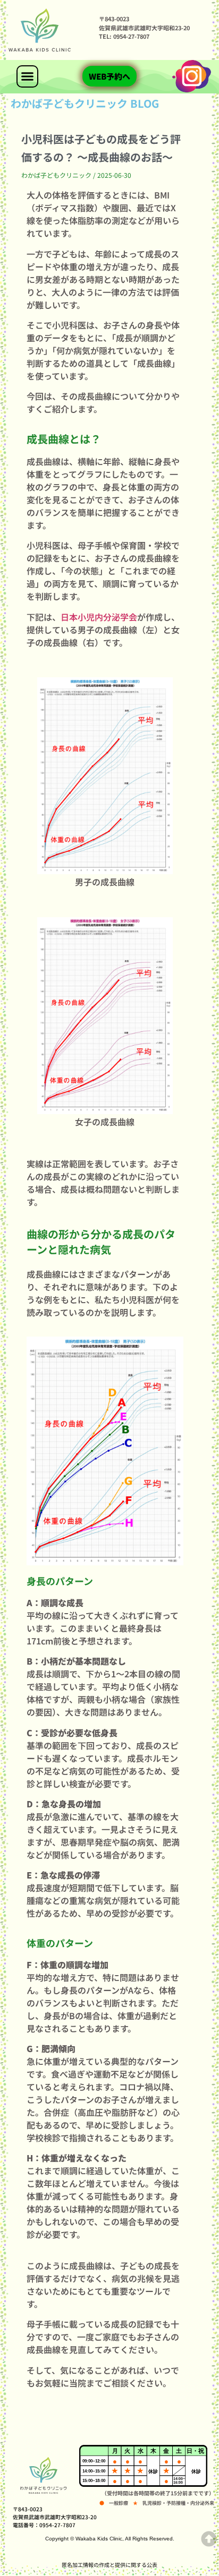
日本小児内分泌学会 (99, 617)
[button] (28, 76)
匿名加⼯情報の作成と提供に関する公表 (109, 2565)
